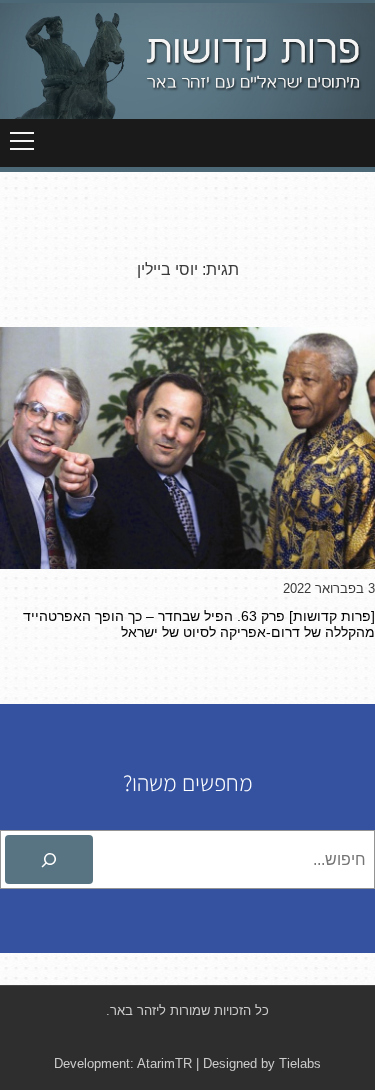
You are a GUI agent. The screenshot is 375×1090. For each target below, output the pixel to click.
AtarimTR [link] (164, 1063)
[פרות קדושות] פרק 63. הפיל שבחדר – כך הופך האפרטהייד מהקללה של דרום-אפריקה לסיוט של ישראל (199, 624)
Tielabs (300, 1063)
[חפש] (49, 860)
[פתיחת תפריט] (22, 141)
